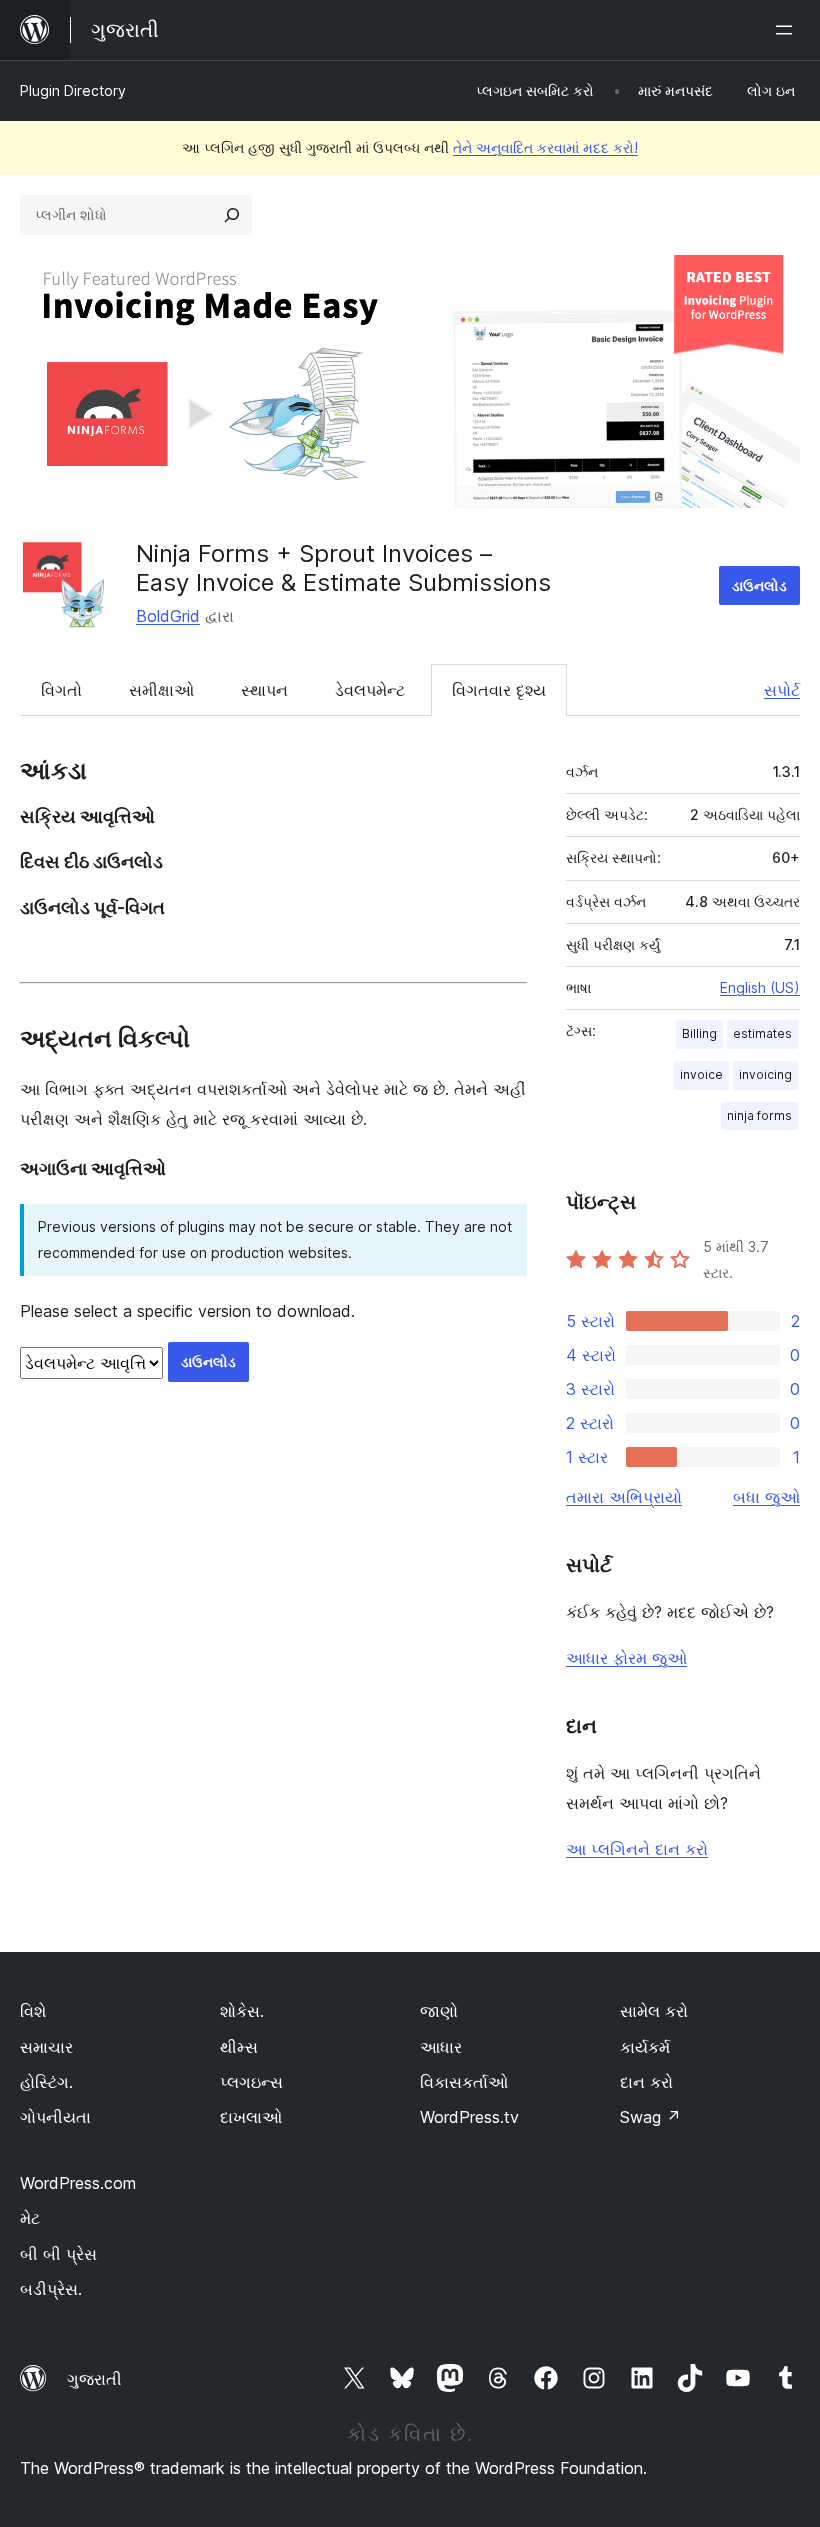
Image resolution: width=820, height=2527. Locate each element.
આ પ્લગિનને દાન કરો (637, 1849)
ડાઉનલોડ (759, 585)
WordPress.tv (469, 2117)
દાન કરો (646, 2082)
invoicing (765, 1074)
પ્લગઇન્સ (251, 2082)
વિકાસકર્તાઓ (464, 2082)
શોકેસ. (242, 2011)
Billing (699, 1033)
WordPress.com (78, 2183)
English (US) (760, 987)
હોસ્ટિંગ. (46, 2082)
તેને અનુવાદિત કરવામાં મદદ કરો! (545, 147)
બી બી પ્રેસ (58, 2254)
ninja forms (759, 1115)
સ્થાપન (264, 690)
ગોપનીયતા (55, 2117)
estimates (762, 1033)
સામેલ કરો (654, 2011)
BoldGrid (168, 616)
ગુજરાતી (94, 2379)
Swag (650, 2117)
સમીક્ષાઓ (161, 690)
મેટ (30, 2218)
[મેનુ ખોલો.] (788, 30)
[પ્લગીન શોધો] (232, 215)
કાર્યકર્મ (645, 2047)
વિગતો (61, 690)
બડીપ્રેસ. (51, 2289)
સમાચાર (46, 2047)
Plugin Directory (73, 90)
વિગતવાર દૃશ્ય (499, 690)
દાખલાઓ (251, 2117)
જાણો (439, 2011)
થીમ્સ (239, 2047)
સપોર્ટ (782, 690)
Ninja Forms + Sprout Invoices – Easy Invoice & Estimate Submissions (343, 568)
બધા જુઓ (766, 1497)
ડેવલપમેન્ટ (370, 690)
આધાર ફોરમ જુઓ (626, 1658)
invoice (701, 1074)
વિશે (33, 2011)
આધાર (441, 2047)
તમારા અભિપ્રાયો (624, 1497)
